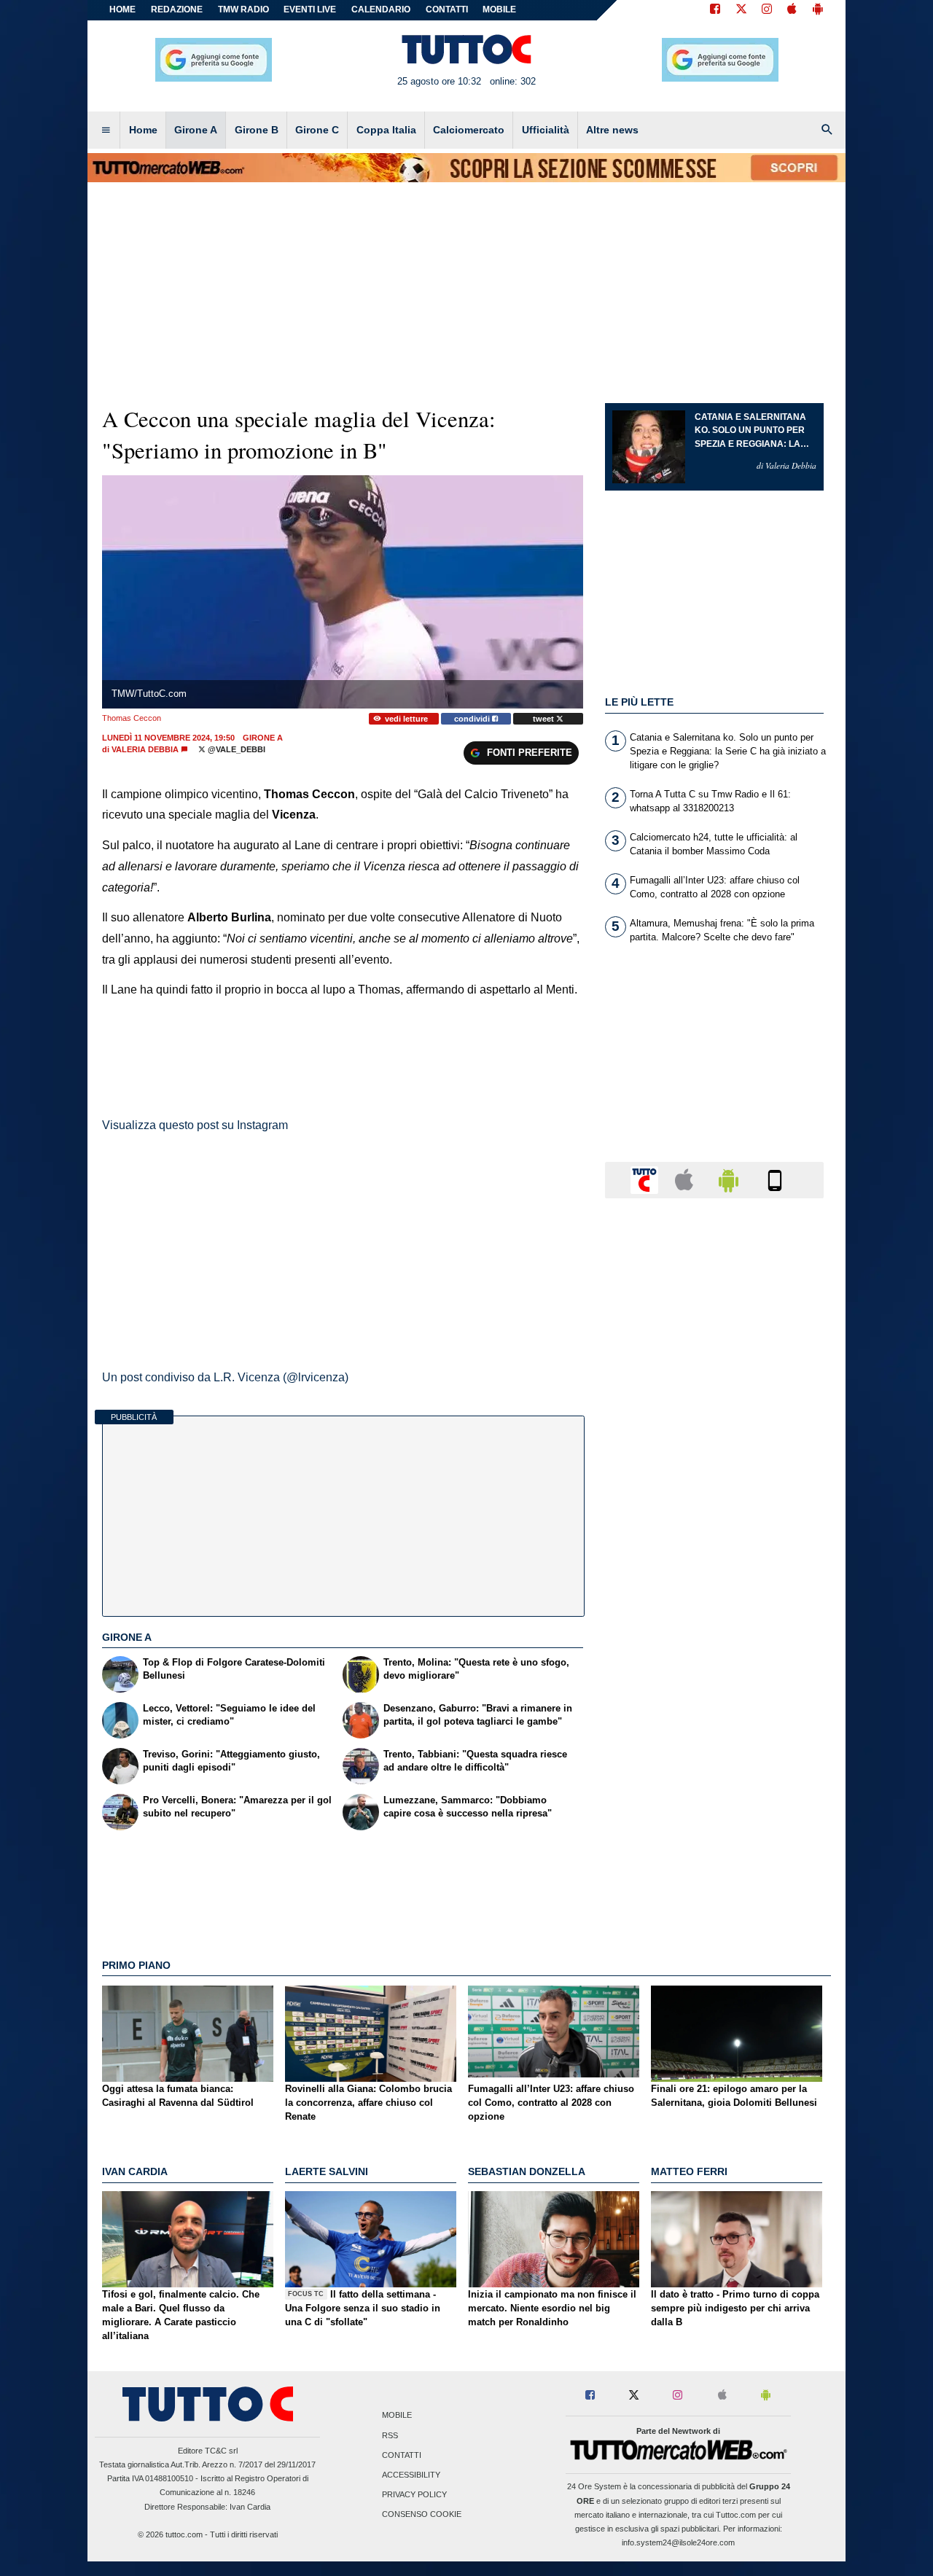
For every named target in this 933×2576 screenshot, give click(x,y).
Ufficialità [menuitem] (546, 130)
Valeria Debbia (145, 749)
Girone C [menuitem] (317, 130)
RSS (390, 2435)
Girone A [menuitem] (196, 130)
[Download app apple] (792, 10)
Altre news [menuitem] (612, 130)
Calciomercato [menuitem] (469, 130)
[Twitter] (741, 10)
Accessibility (411, 2475)
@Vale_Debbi (235, 749)
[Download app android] (818, 10)
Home (122, 9)
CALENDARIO (381, 9)
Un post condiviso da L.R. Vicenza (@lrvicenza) (225, 1377)
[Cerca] (827, 130)
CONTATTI (447, 9)
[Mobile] (775, 1179)
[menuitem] (106, 130)
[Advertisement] (714, 1775)
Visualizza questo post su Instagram (195, 1125)
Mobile (397, 2416)
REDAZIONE (177, 9)
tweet (544, 719)
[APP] (647, 1179)
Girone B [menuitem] (257, 130)
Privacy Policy (414, 2495)
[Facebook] (715, 10)
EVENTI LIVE (310, 9)
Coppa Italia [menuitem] (386, 130)
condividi (473, 719)
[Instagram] (768, 10)
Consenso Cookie (422, 2515)
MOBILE (499, 9)
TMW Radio (243, 9)
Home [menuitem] (143, 130)
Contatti (402, 2455)
